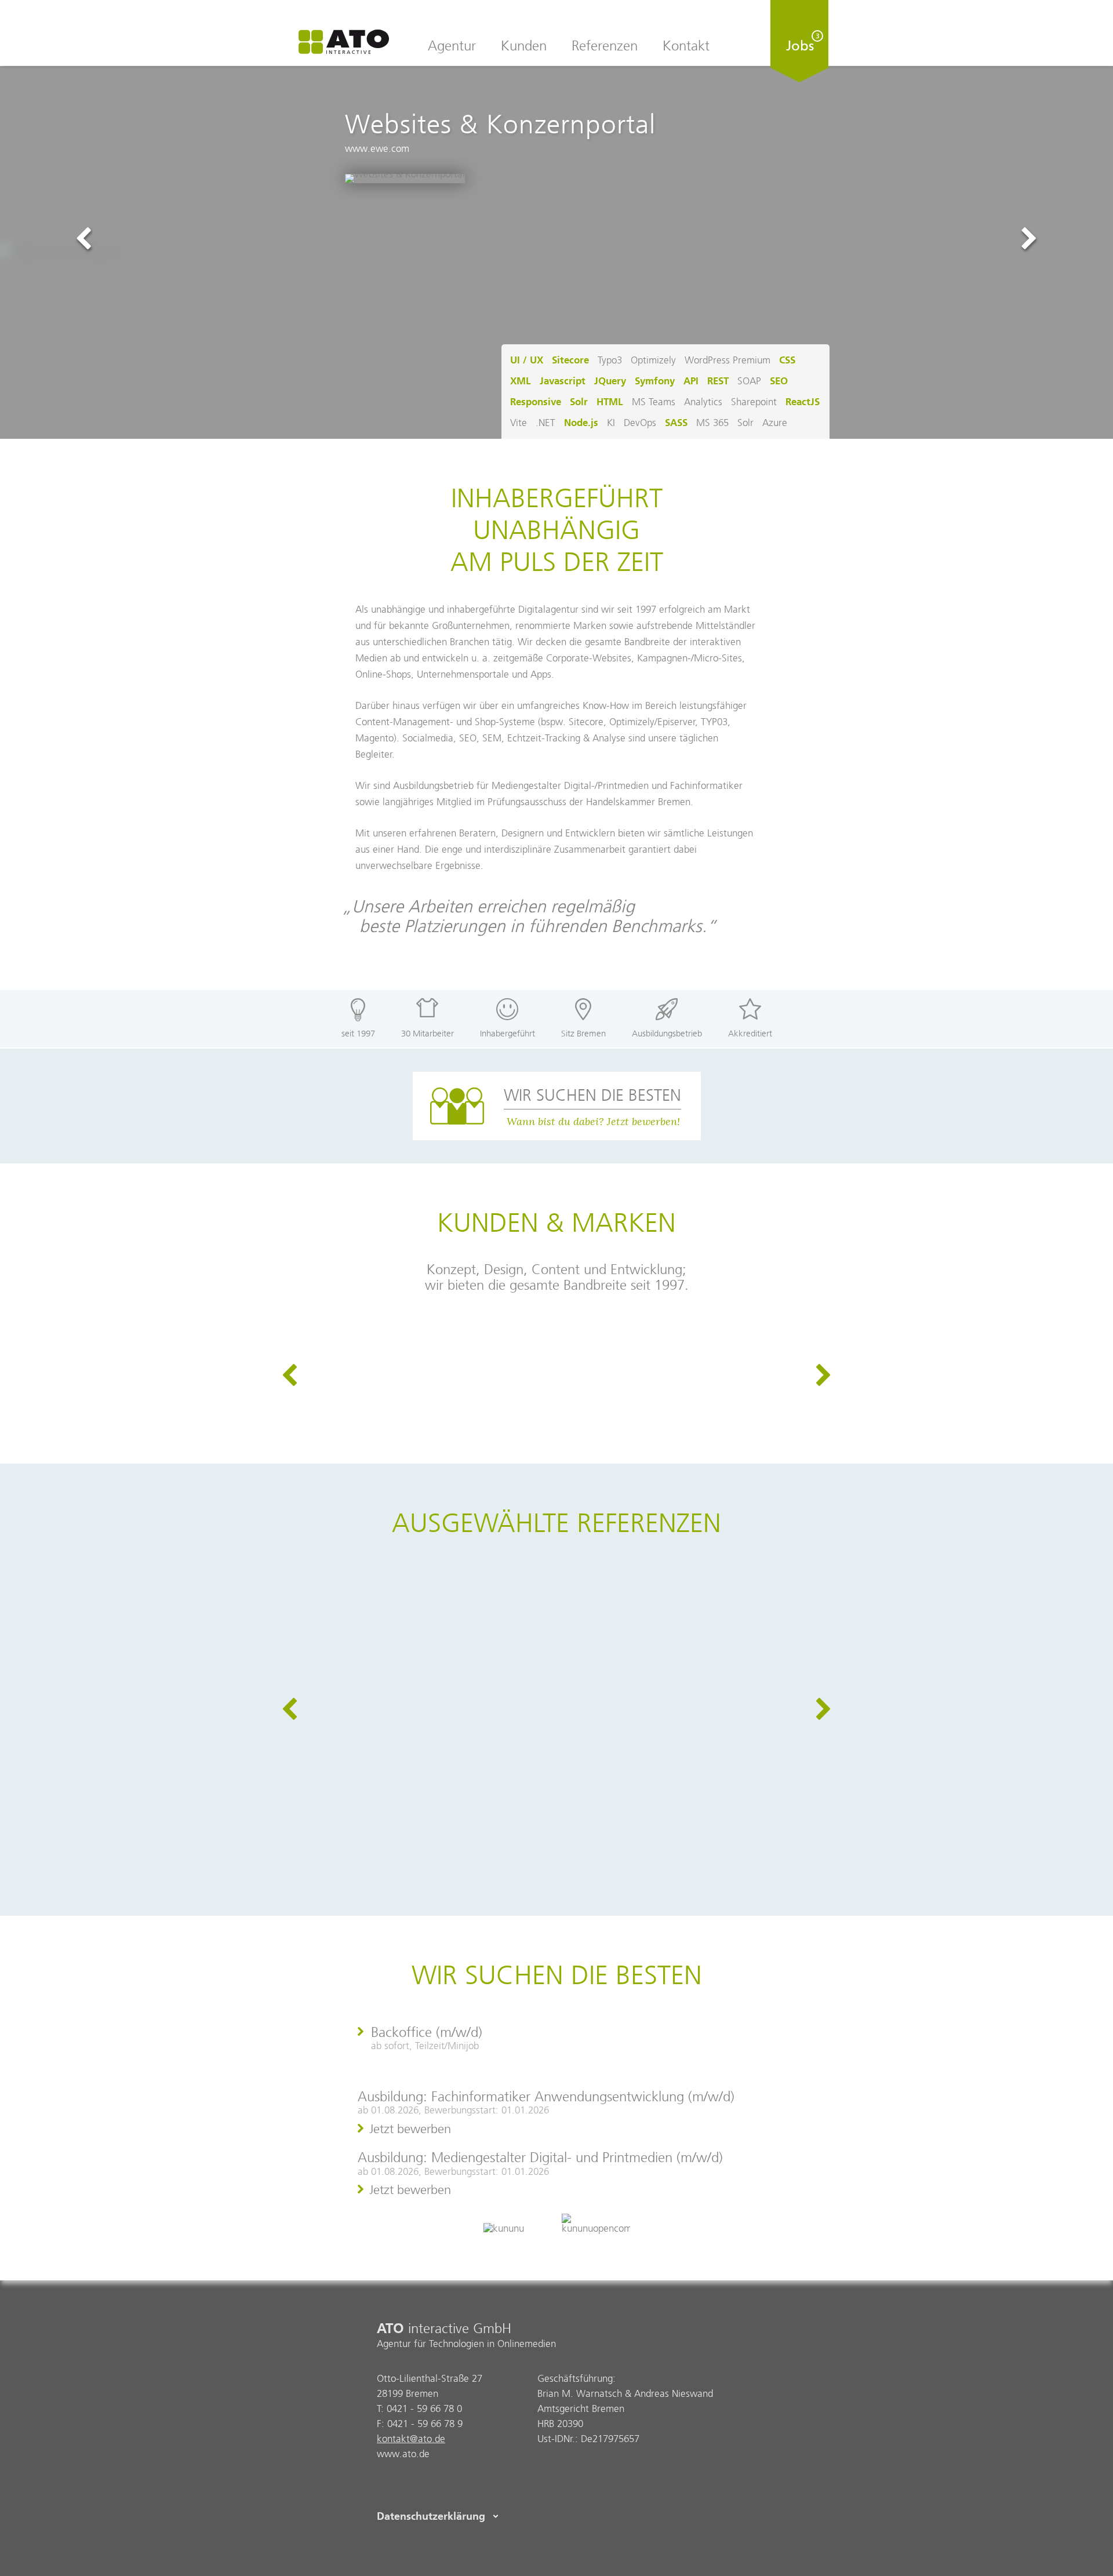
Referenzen (605, 46)
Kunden (524, 46)
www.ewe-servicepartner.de (610, 1624)
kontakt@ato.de (411, 2439)
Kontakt (686, 46)
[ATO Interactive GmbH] (344, 43)
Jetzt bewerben (410, 2129)
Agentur (452, 46)
